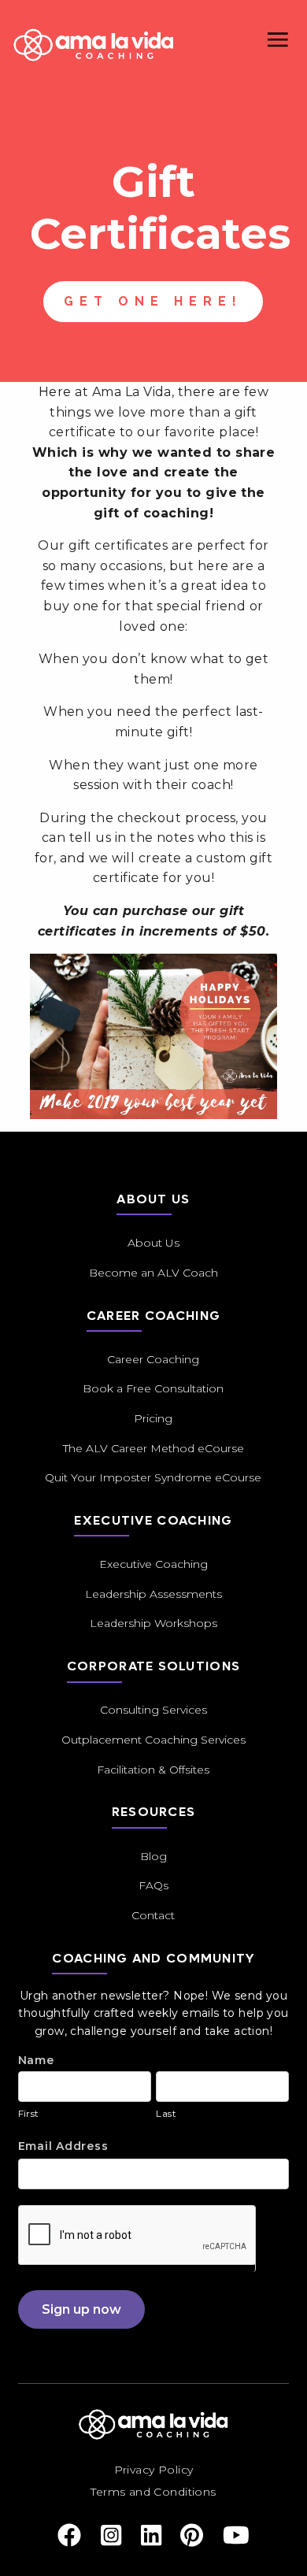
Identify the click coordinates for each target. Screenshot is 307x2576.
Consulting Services (153, 1710)
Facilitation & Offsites (153, 1770)
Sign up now (81, 2309)
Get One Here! (153, 301)
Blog (153, 1856)
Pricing (153, 1418)
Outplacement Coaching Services (153, 1740)
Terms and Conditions (153, 2492)
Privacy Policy (154, 2470)
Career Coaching (153, 1359)
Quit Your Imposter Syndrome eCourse (153, 1477)
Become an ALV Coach (153, 1273)
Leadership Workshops (153, 1623)
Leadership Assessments (153, 1594)
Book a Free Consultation (153, 1388)
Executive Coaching (153, 1564)
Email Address (63, 2146)
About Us (153, 1243)
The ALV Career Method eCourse (153, 1448)
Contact (153, 1915)
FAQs (153, 1885)
